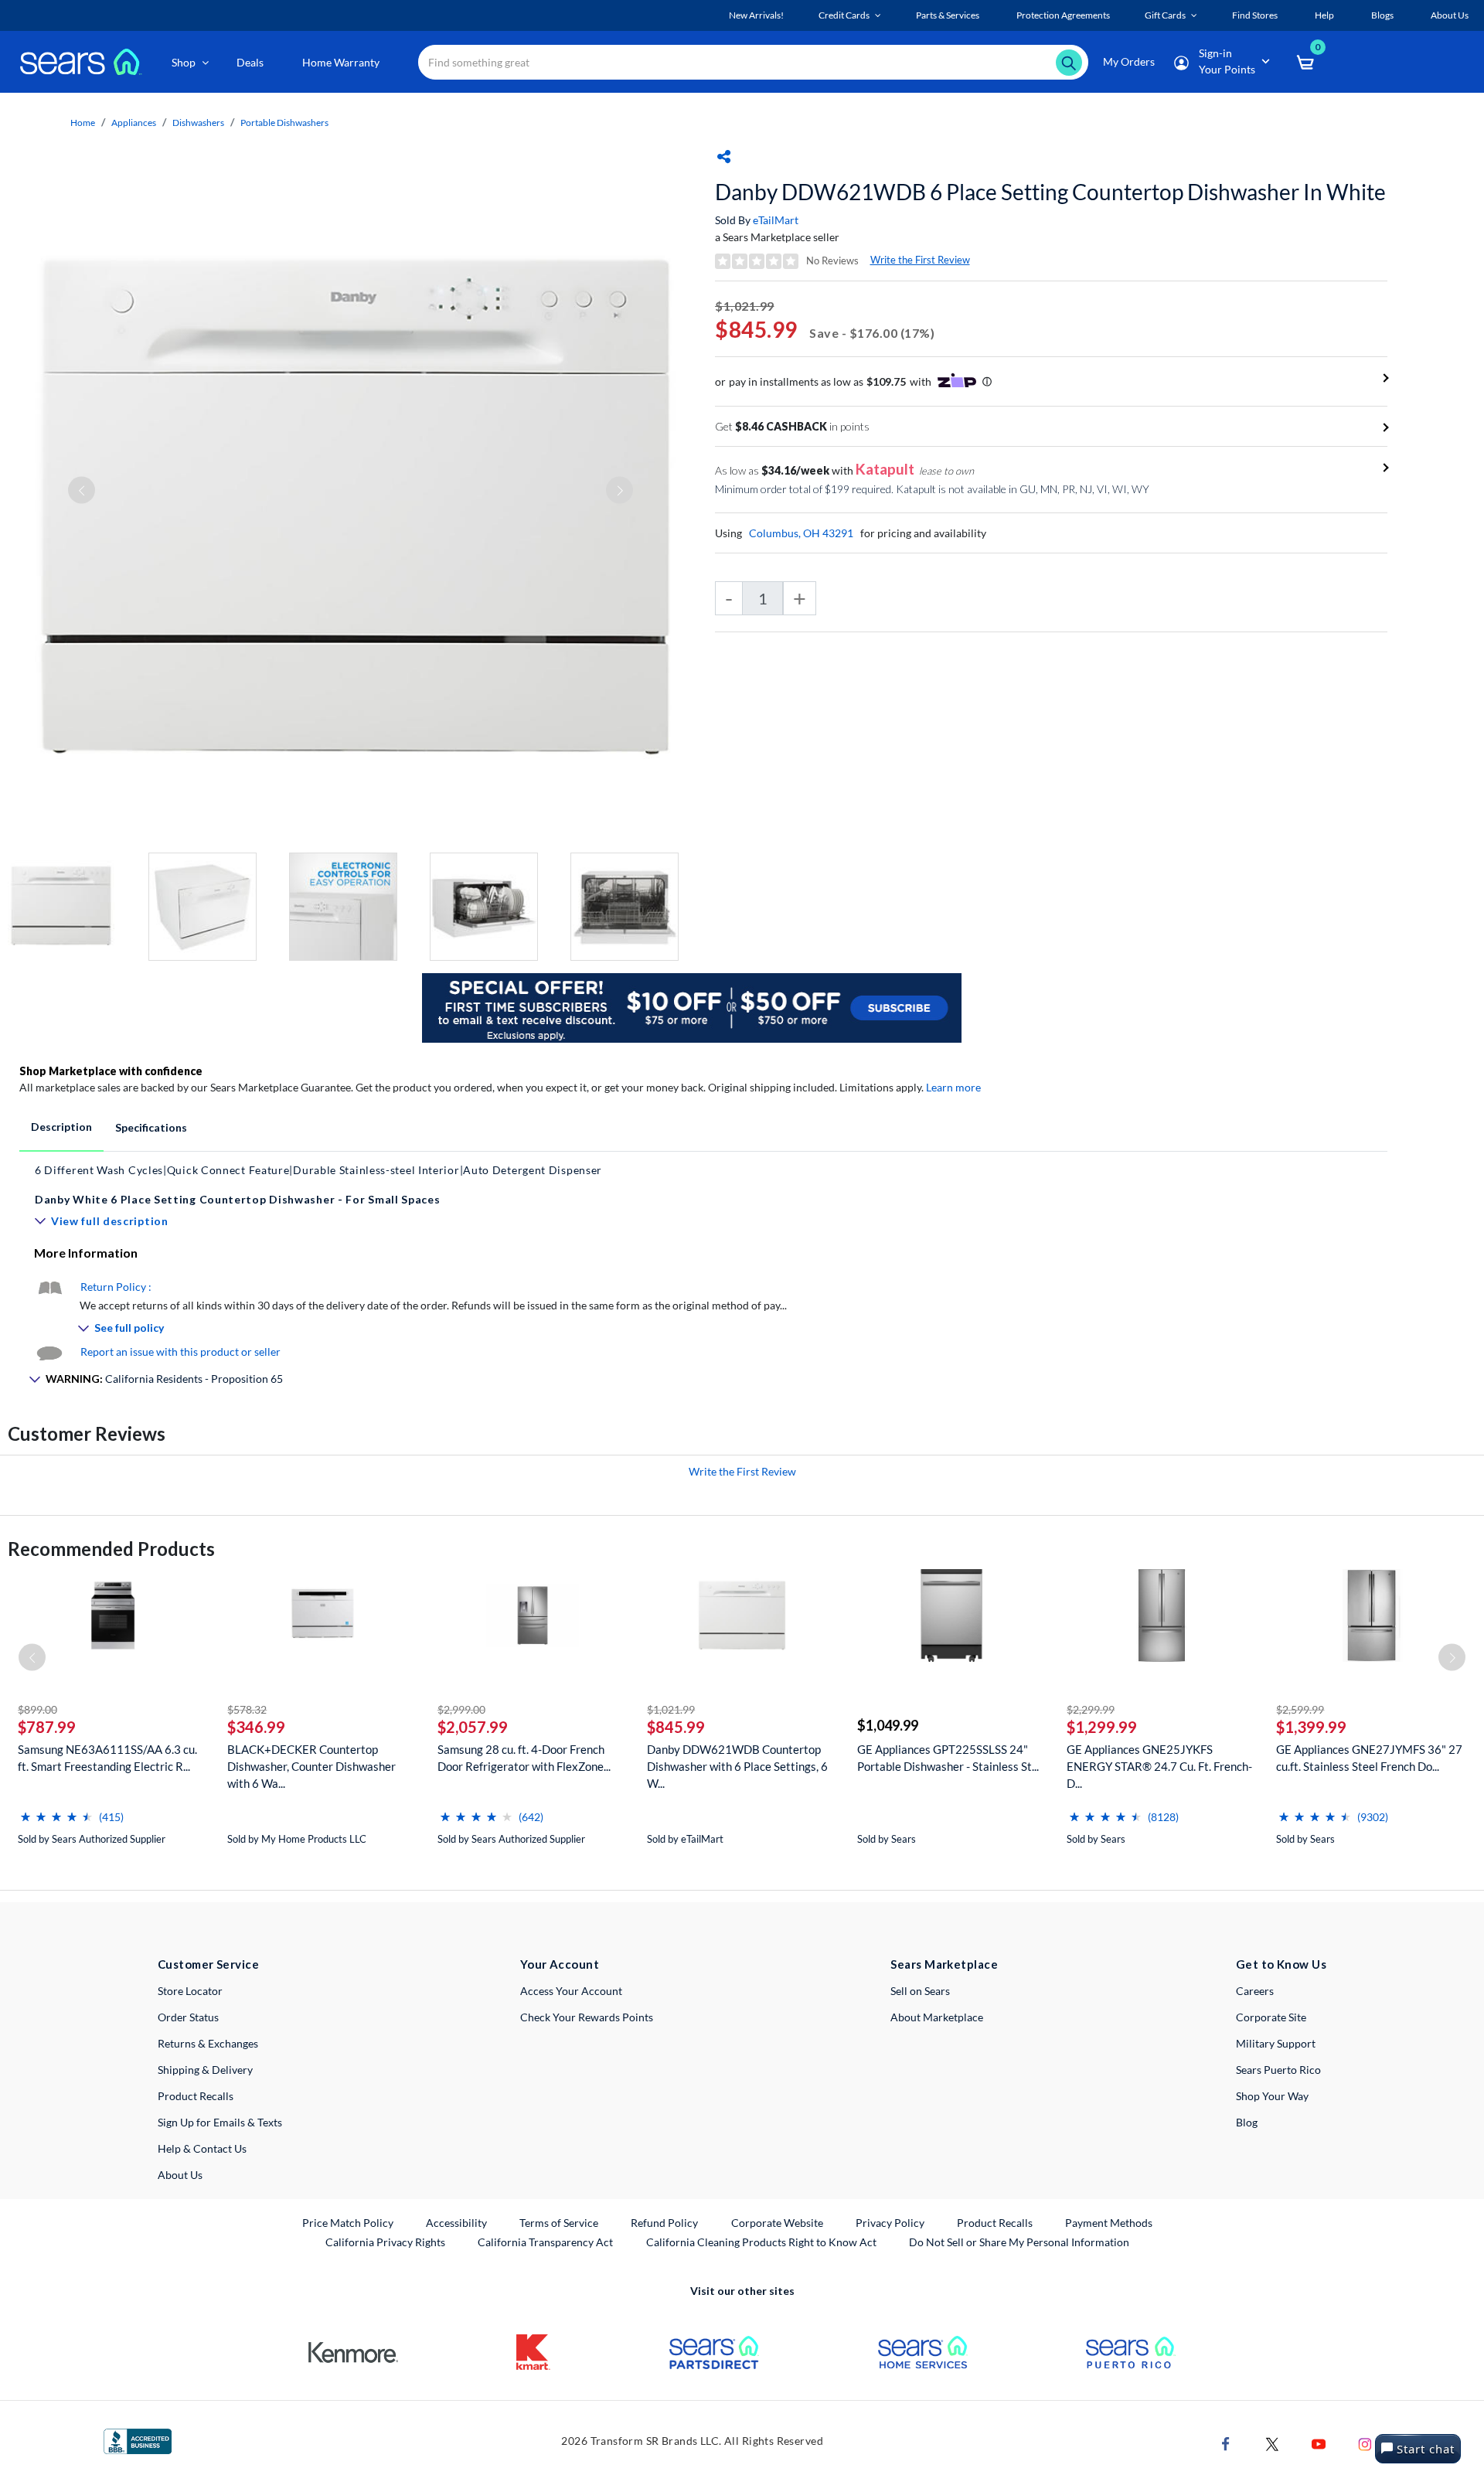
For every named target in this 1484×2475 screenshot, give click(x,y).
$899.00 (37, 1709)
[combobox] (753, 62)
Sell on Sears (920, 1991)
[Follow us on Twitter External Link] (1272, 2443)
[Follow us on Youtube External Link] (1319, 2443)
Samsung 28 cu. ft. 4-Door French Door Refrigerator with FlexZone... (524, 1758)
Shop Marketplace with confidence (111, 1071)
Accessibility (456, 2223)
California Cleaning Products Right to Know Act (761, 2242)
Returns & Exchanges (208, 2043)
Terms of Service (559, 2223)
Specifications (151, 1127)
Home (83, 123)
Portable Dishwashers (284, 123)
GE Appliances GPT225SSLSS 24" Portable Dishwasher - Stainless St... (948, 1758)
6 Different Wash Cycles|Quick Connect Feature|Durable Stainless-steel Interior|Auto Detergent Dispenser (318, 1170)
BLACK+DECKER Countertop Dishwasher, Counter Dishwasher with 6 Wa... (311, 1766)
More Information (86, 1253)
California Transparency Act (545, 2242)
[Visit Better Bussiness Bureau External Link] (138, 2440)
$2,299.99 (1091, 1709)
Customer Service (208, 1964)
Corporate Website (778, 2222)
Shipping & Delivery (205, 2070)
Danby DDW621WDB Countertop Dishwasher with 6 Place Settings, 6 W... (737, 1766)
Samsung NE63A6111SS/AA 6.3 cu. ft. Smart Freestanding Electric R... (107, 1758)
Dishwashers (198, 123)
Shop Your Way (1272, 2096)
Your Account (560, 1964)
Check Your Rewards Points (587, 2017)
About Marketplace (937, 2017)
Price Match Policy (348, 2223)
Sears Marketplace (944, 1964)
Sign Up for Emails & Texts (220, 2122)
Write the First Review (920, 260)
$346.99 (256, 1727)
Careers (1255, 1991)
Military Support (1276, 2043)
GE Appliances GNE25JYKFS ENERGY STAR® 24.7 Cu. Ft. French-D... (1159, 1766)
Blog (1247, 2122)
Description (61, 1127)
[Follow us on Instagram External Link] (1365, 2443)
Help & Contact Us (202, 2148)
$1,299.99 (1102, 1727)
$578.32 (247, 1709)
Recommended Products (111, 1549)
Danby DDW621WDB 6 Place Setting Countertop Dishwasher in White (1050, 192)
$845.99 (676, 1727)
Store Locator (190, 1991)
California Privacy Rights (385, 2242)
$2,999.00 (461, 1709)
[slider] (56, 1811)
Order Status (188, 2017)
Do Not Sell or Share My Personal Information (1019, 2242)
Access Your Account (571, 1991)
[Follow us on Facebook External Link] (1226, 2443)
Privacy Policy (890, 2223)
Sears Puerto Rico (1278, 2070)
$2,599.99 (1300, 1709)
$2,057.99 (473, 1727)
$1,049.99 (888, 1725)
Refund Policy (664, 2223)
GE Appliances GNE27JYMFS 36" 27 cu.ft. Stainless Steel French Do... (1369, 1758)
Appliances (134, 123)
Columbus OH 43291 (801, 533)
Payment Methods (1109, 2223)
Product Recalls (196, 2096)
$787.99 (47, 1727)
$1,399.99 (1311, 1727)
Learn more (953, 1087)
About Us (180, 2175)
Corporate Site (1271, 2017)
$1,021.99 (671, 1709)
